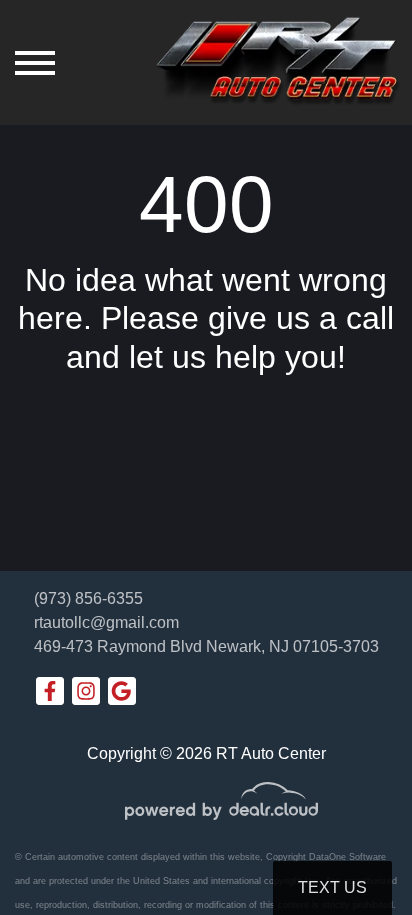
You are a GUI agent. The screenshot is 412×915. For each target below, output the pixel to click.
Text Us (332, 887)
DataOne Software (347, 857)
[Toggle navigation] (35, 62)
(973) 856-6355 (88, 598)
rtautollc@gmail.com (106, 622)
